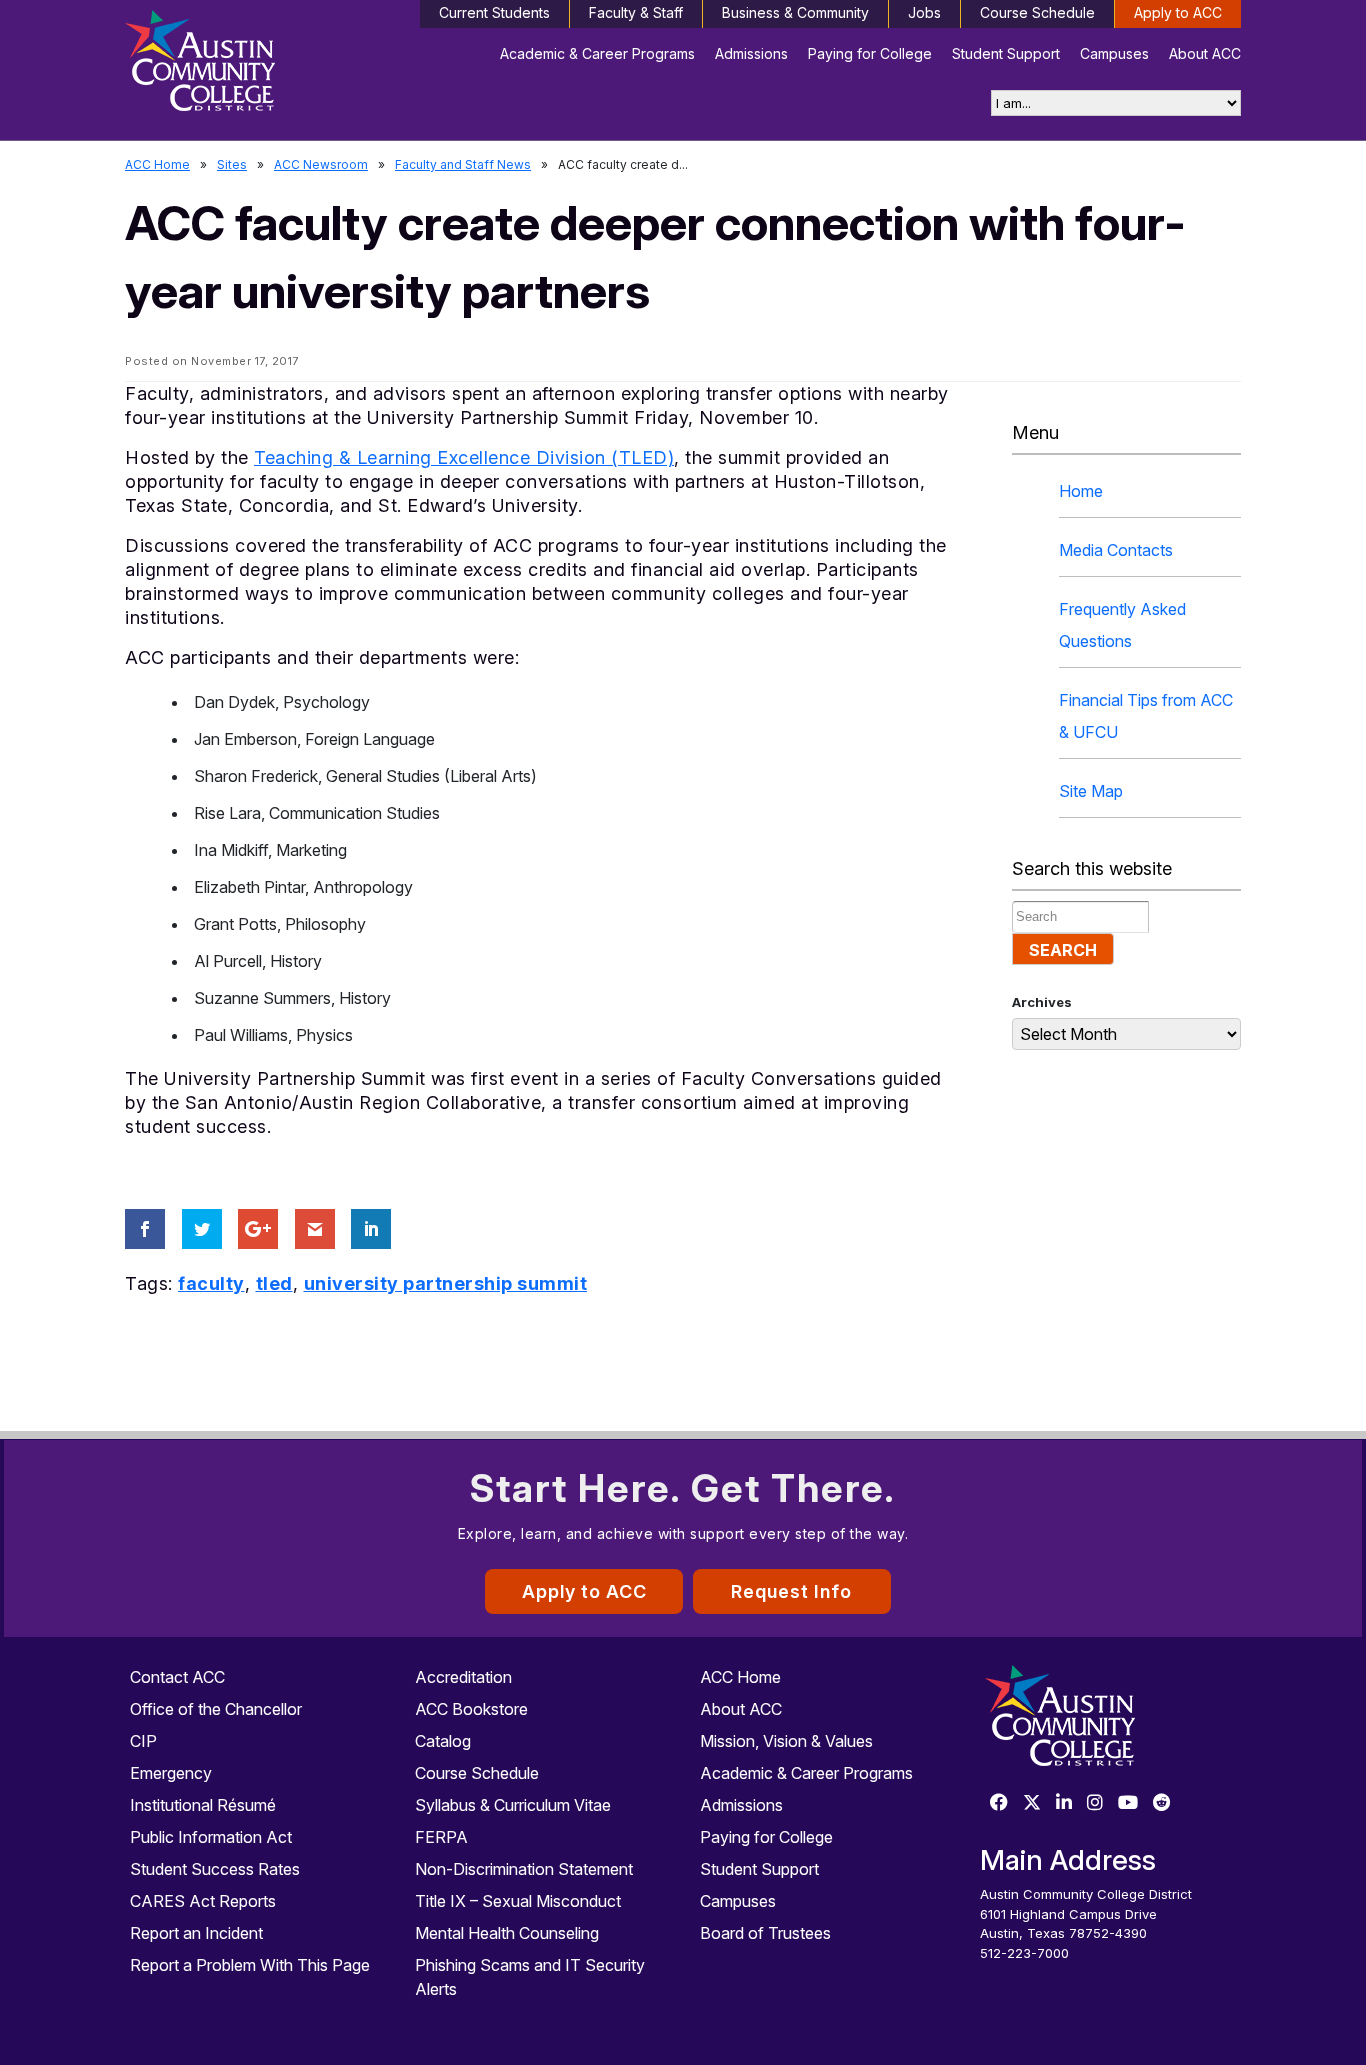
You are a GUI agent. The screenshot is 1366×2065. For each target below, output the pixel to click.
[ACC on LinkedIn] (1064, 1803)
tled (274, 1283)
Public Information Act (211, 1837)
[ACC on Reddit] (1162, 1803)
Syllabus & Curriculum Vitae (513, 1805)
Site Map (1091, 791)
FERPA (441, 1837)
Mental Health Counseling (507, 1933)
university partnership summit (446, 1283)
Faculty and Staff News (463, 164)
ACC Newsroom (321, 164)
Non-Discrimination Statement (524, 1869)
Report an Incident (196, 1933)
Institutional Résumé (203, 1805)
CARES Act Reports (203, 1901)
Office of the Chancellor (216, 1709)
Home (1081, 491)
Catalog (443, 1741)
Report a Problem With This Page (250, 1965)
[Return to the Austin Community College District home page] (255, 65)
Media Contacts (1116, 550)
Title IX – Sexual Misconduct (518, 1901)
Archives (1042, 1002)
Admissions (751, 53)
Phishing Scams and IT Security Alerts (530, 1977)
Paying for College (870, 53)
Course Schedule (1037, 12)
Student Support (1006, 53)
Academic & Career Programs (597, 53)
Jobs (924, 12)
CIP (143, 1741)
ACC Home (157, 164)
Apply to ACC (1178, 12)
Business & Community (795, 12)
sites (232, 164)
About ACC (1205, 53)
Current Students (494, 12)
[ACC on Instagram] (1095, 1803)
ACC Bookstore (471, 1709)
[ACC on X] (1032, 1803)
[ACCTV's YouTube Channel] (1128, 1803)
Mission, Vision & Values (786, 1741)
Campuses (1114, 53)
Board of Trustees (765, 1933)
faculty (211, 1283)
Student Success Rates (215, 1869)
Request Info (791, 1591)
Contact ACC (177, 1677)
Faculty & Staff (636, 12)
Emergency (171, 1773)
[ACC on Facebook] (999, 1803)
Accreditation (463, 1677)
